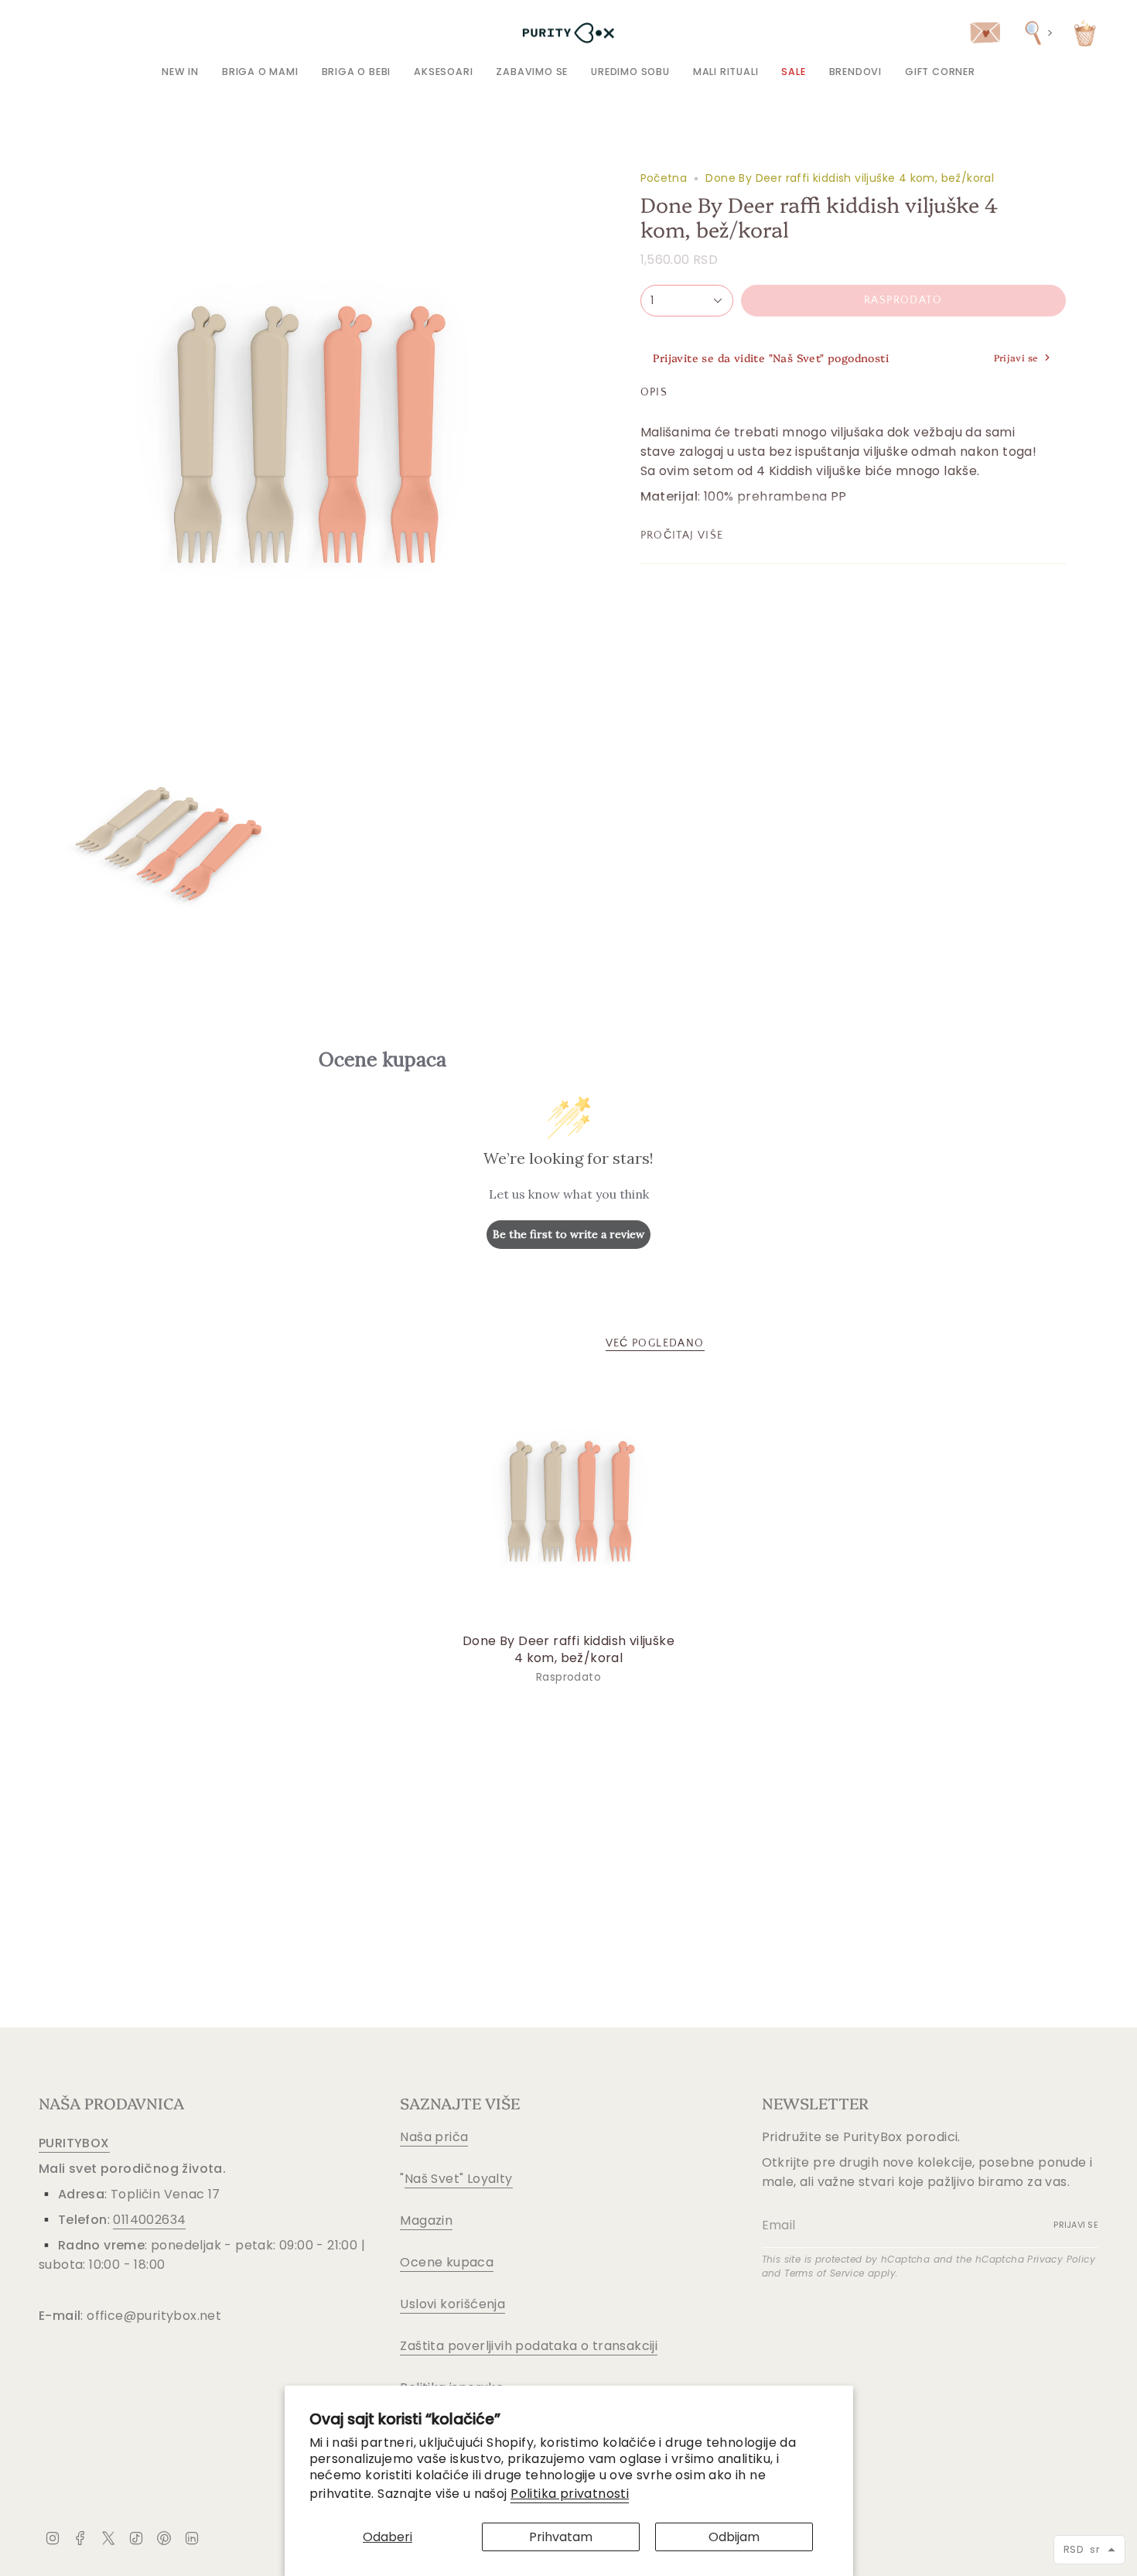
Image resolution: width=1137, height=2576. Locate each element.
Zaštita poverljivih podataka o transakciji (529, 2346)
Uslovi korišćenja (452, 2304)
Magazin (426, 2220)
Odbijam (734, 2537)
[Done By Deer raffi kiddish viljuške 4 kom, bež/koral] (569, 1502)
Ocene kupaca (447, 2262)
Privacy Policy (1061, 2259)
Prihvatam (561, 2537)
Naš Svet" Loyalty (459, 2179)
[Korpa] (1085, 33)
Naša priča (434, 2137)
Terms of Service (824, 2273)
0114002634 (149, 2220)
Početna (664, 178)
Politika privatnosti (570, 2494)
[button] (260, 72)
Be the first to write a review (568, 1234)
